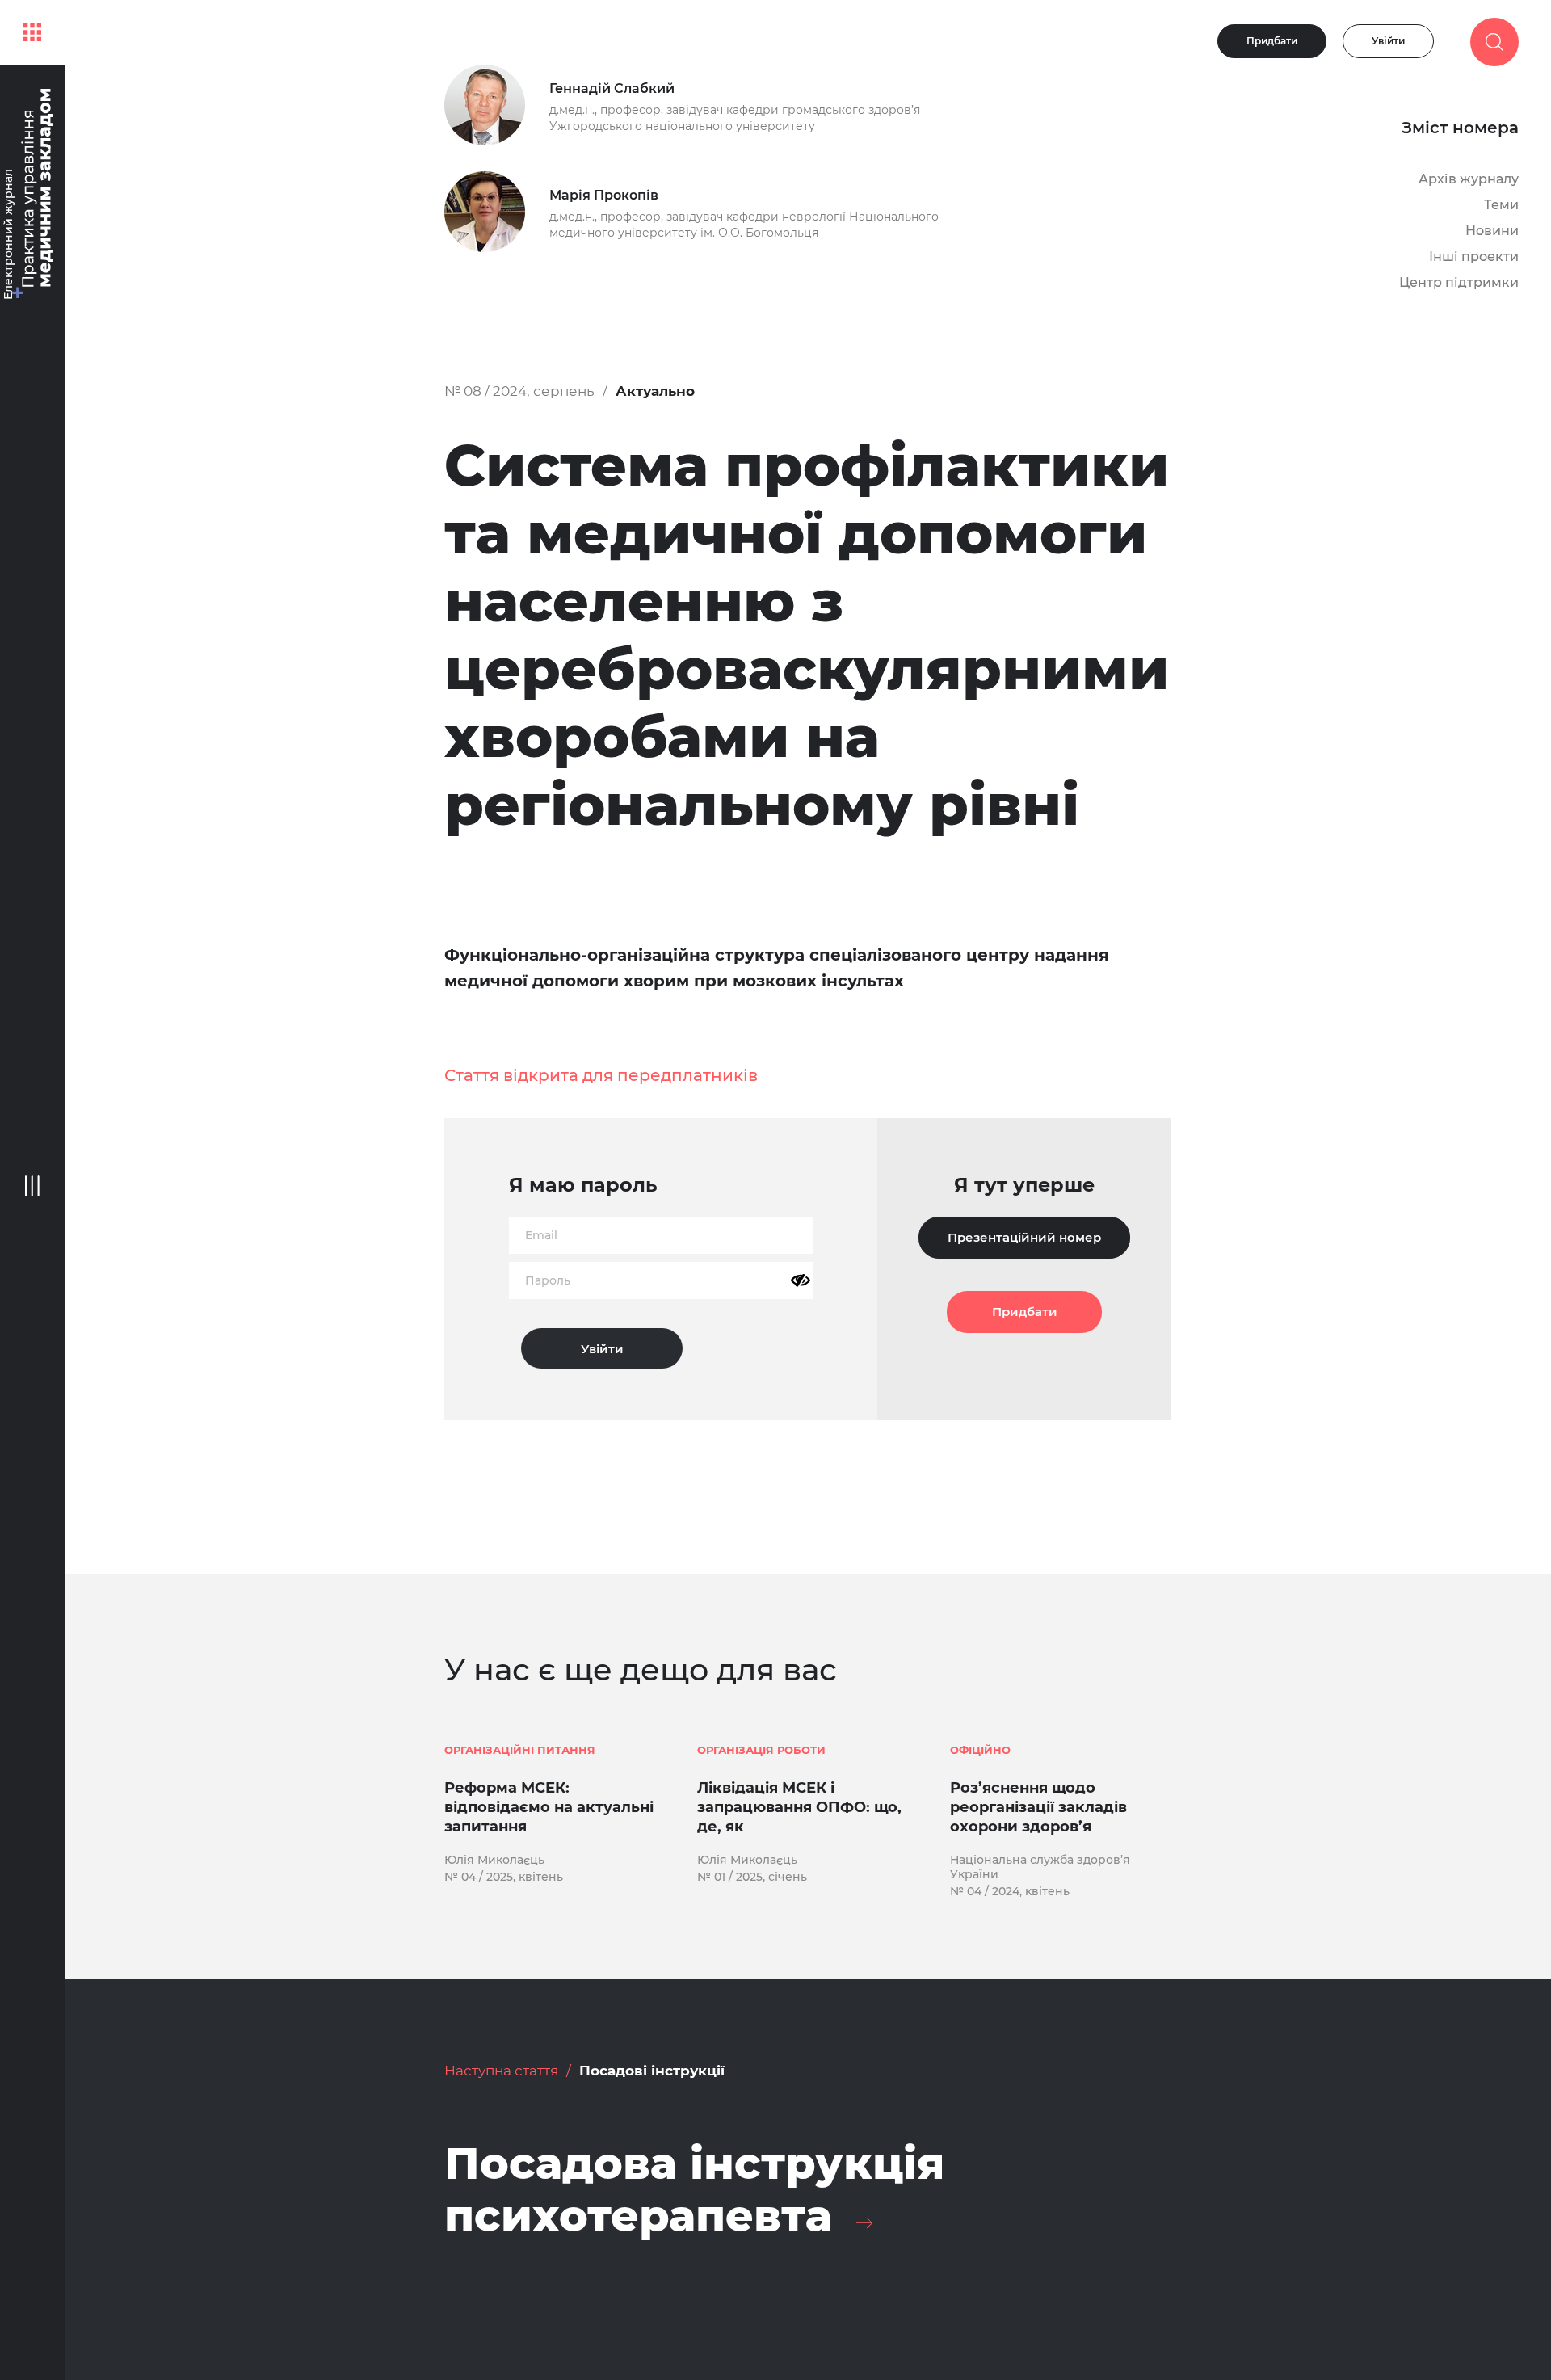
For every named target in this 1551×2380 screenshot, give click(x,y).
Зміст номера (1460, 128)
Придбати (1272, 41)
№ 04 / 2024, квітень (1010, 1891)
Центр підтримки (1459, 282)
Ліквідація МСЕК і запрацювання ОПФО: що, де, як (799, 1807)
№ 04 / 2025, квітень (504, 1877)
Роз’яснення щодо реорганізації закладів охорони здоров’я (1038, 1807)
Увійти (1388, 41)
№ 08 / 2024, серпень (519, 391)
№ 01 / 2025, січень (752, 1877)
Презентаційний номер (1024, 1237)
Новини (1492, 231)
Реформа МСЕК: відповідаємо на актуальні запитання (549, 1807)
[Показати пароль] (801, 1280)
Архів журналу (1469, 179)
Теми (1501, 205)
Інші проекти (1474, 257)
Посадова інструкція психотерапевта (694, 2190)
